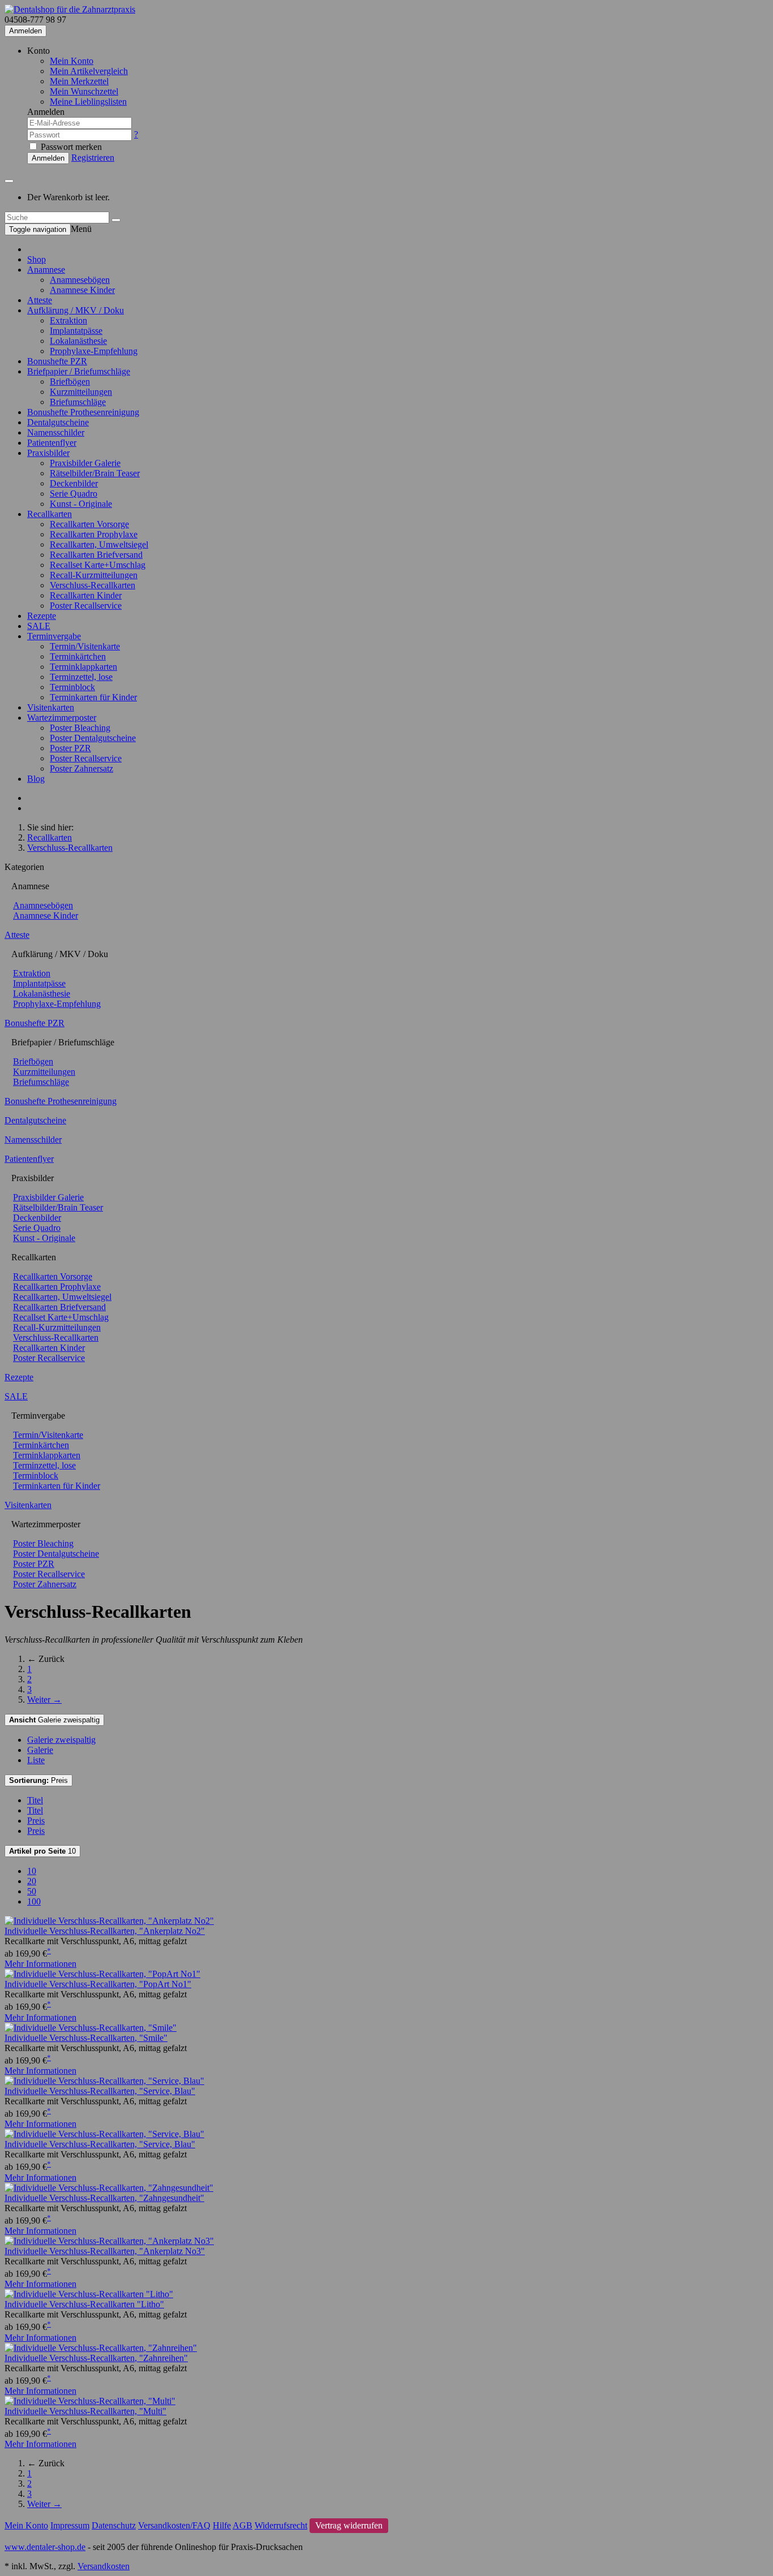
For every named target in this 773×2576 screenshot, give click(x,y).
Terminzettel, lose (81, 677)
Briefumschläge (78, 402)
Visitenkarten (51, 707)
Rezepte (42, 616)
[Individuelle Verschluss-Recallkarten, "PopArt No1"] (102, 1974)
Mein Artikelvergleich (89, 71)
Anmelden (25, 31)
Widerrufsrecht (281, 2525)
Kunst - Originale (81, 504)
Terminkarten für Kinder (93, 697)
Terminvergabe (54, 636)
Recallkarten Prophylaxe (94, 534)
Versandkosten (104, 2566)
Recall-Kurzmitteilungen (94, 575)
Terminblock (72, 687)
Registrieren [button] (93, 158)
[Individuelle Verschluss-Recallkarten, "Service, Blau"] (104, 2081)
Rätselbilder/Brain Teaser (95, 473)
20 (32, 1881)
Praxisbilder (48, 453)
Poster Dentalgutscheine (93, 738)
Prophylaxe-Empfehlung (94, 351)
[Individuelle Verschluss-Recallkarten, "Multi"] (90, 2401)
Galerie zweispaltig (54, 1720)
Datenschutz (114, 2525)
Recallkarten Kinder (86, 595)
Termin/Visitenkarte (85, 646)
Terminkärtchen (78, 656)
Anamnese (46, 270)
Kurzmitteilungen (81, 392)
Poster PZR (70, 748)
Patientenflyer (52, 443)
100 (34, 1901)
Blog (36, 779)
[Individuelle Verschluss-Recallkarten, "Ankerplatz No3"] (109, 2241)
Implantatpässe (76, 331)
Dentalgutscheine (58, 422)
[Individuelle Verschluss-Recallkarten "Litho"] (89, 2294)
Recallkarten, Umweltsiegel (99, 544)
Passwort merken (70, 147)
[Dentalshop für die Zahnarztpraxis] (70, 9)
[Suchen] (116, 220)
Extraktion (68, 320)
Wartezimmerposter (62, 718)
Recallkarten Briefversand (96, 555)
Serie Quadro (74, 494)
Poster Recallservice (86, 606)
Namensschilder (56, 432)
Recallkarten (50, 514)
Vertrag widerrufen (349, 2525)
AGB (242, 2525)
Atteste (40, 300)
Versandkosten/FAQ (174, 2525)
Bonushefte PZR (57, 361)
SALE (39, 626)
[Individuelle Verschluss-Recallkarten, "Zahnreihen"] (101, 2348)
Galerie (40, 1750)
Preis (38, 1780)
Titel (35, 1800)
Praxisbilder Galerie (85, 463)
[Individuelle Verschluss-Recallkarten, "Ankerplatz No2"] (109, 1921)
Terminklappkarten (83, 667)
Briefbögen (70, 382)
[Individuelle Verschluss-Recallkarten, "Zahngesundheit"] (109, 2188)
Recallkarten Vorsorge (89, 524)
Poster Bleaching (80, 728)
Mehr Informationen (40, 1964)
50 (32, 1891)
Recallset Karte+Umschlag (98, 565)
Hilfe (222, 2525)
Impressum (70, 2525)
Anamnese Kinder (82, 290)
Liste (36, 1760)
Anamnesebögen (80, 280)
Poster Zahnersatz (81, 768)
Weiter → (44, 1700)
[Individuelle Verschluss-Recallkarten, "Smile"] (91, 2028)
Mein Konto (72, 61)
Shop (36, 259)
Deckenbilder (74, 483)
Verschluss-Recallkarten (93, 585)
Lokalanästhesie (78, 341)
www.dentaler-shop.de (45, 2547)
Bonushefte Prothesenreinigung (83, 412)
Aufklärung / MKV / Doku (76, 310)
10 (42, 1851)
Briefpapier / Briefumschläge (79, 371)
